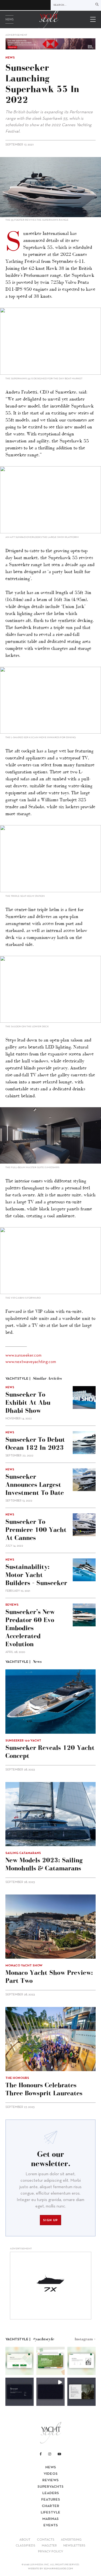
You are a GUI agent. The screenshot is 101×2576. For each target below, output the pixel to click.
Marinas (50, 2519)
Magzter (49, 2546)
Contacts (46, 2540)
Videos (51, 2474)
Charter (50, 2506)
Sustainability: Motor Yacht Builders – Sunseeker (36, 1575)
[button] (20, 2361)
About (25, 2540)
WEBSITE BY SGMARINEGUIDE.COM (50, 2569)
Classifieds (25, 2546)
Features (51, 2500)
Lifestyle (50, 2513)
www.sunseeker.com (23, 1356)
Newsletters (74, 2546)
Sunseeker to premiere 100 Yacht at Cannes (36, 1530)
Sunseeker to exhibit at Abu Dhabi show (28, 1402)
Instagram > (85, 2339)
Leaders (51, 2493)
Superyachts (50, 2487)
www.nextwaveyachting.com (31, 1362)
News (9, 20)
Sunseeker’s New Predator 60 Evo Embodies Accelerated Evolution (30, 1628)
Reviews (50, 2480)
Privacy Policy (50, 2552)
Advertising (71, 2540)
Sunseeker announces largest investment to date (35, 1484)
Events (51, 2525)
